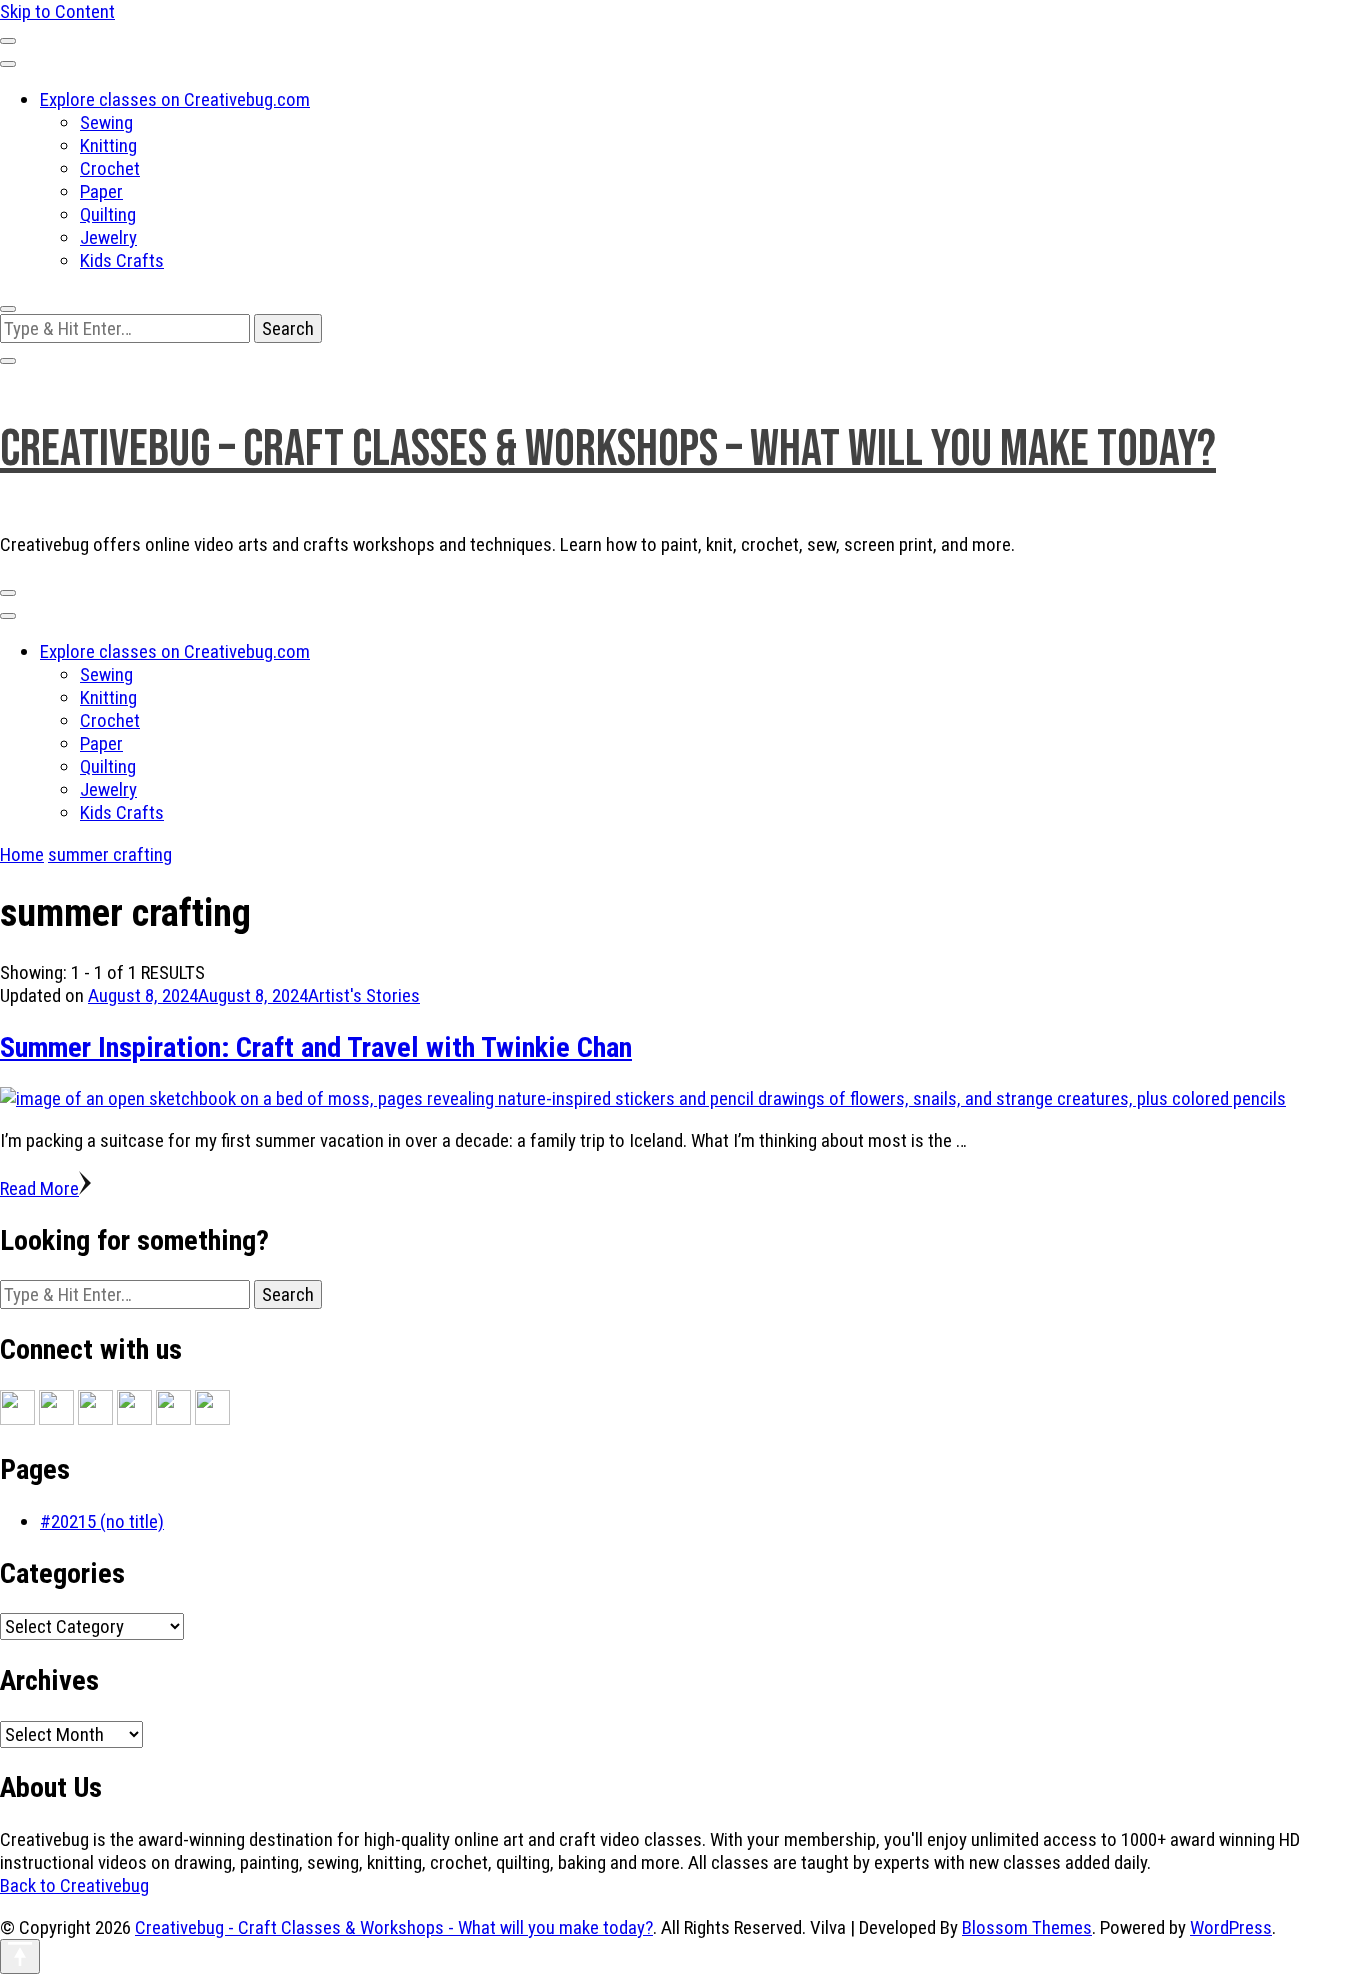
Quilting (108, 214)
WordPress (1231, 1927)
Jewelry (108, 237)
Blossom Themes (1027, 1927)
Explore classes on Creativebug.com (175, 99)
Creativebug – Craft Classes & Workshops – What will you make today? (608, 449)
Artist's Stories (364, 995)
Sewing (106, 122)
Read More (39, 1188)
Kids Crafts (122, 260)
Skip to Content (57, 11)
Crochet (110, 168)
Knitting (108, 145)
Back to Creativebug (74, 1885)
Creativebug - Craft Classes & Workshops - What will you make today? (394, 1927)
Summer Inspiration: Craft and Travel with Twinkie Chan (316, 1047)
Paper (101, 191)
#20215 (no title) (102, 1521)
